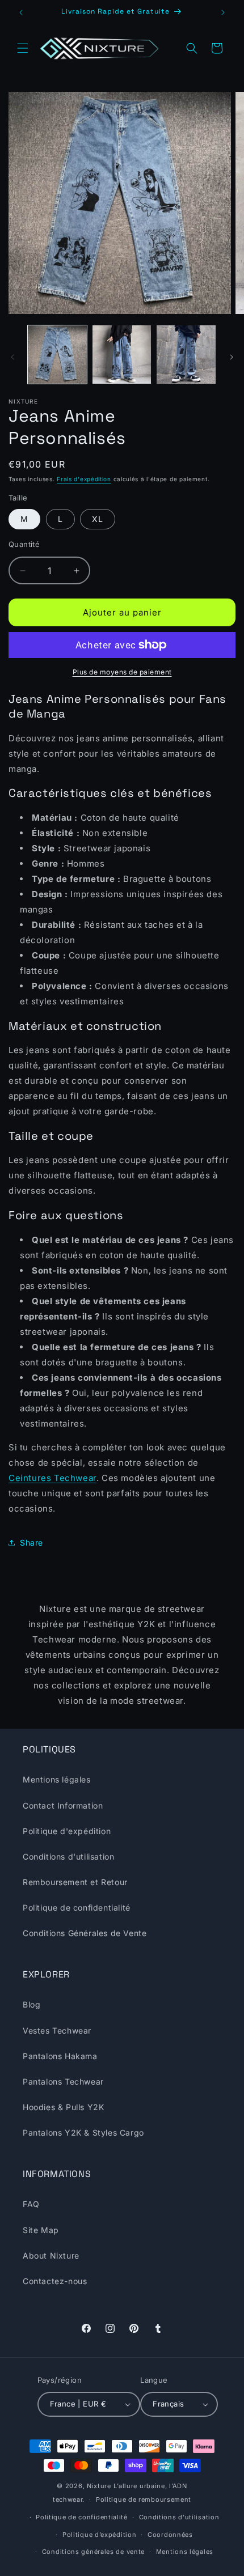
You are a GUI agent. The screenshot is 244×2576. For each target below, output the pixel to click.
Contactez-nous (55, 2281)
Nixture (99, 2486)
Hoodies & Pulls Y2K (63, 2107)
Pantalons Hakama (60, 2056)
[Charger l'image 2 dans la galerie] (122, 355)
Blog (31, 2004)
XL (98, 519)
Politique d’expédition (99, 2535)
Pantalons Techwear (63, 2081)
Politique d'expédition (67, 1831)
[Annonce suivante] (223, 12)
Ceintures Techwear (52, 1478)
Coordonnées (170, 2535)
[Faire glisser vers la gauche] (12, 357)
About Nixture (51, 2255)
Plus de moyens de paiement (122, 672)
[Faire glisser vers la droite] (232, 357)
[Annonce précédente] (21, 12)
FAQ (31, 2204)
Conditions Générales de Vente (85, 1933)
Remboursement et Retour (75, 1882)
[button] (23, 48)
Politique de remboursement (144, 2499)
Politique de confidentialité (77, 1907)
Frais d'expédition (84, 479)
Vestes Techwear (57, 2030)
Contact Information (63, 1805)
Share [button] (31, 1542)
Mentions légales (57, 1779)
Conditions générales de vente (93, 2552)
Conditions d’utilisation (179, 2517)
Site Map (41, 2230)
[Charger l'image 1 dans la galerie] (57, 355)
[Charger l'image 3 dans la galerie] (186, 355)
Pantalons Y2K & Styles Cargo (83, 2132)
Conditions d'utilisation (68, 1856)
